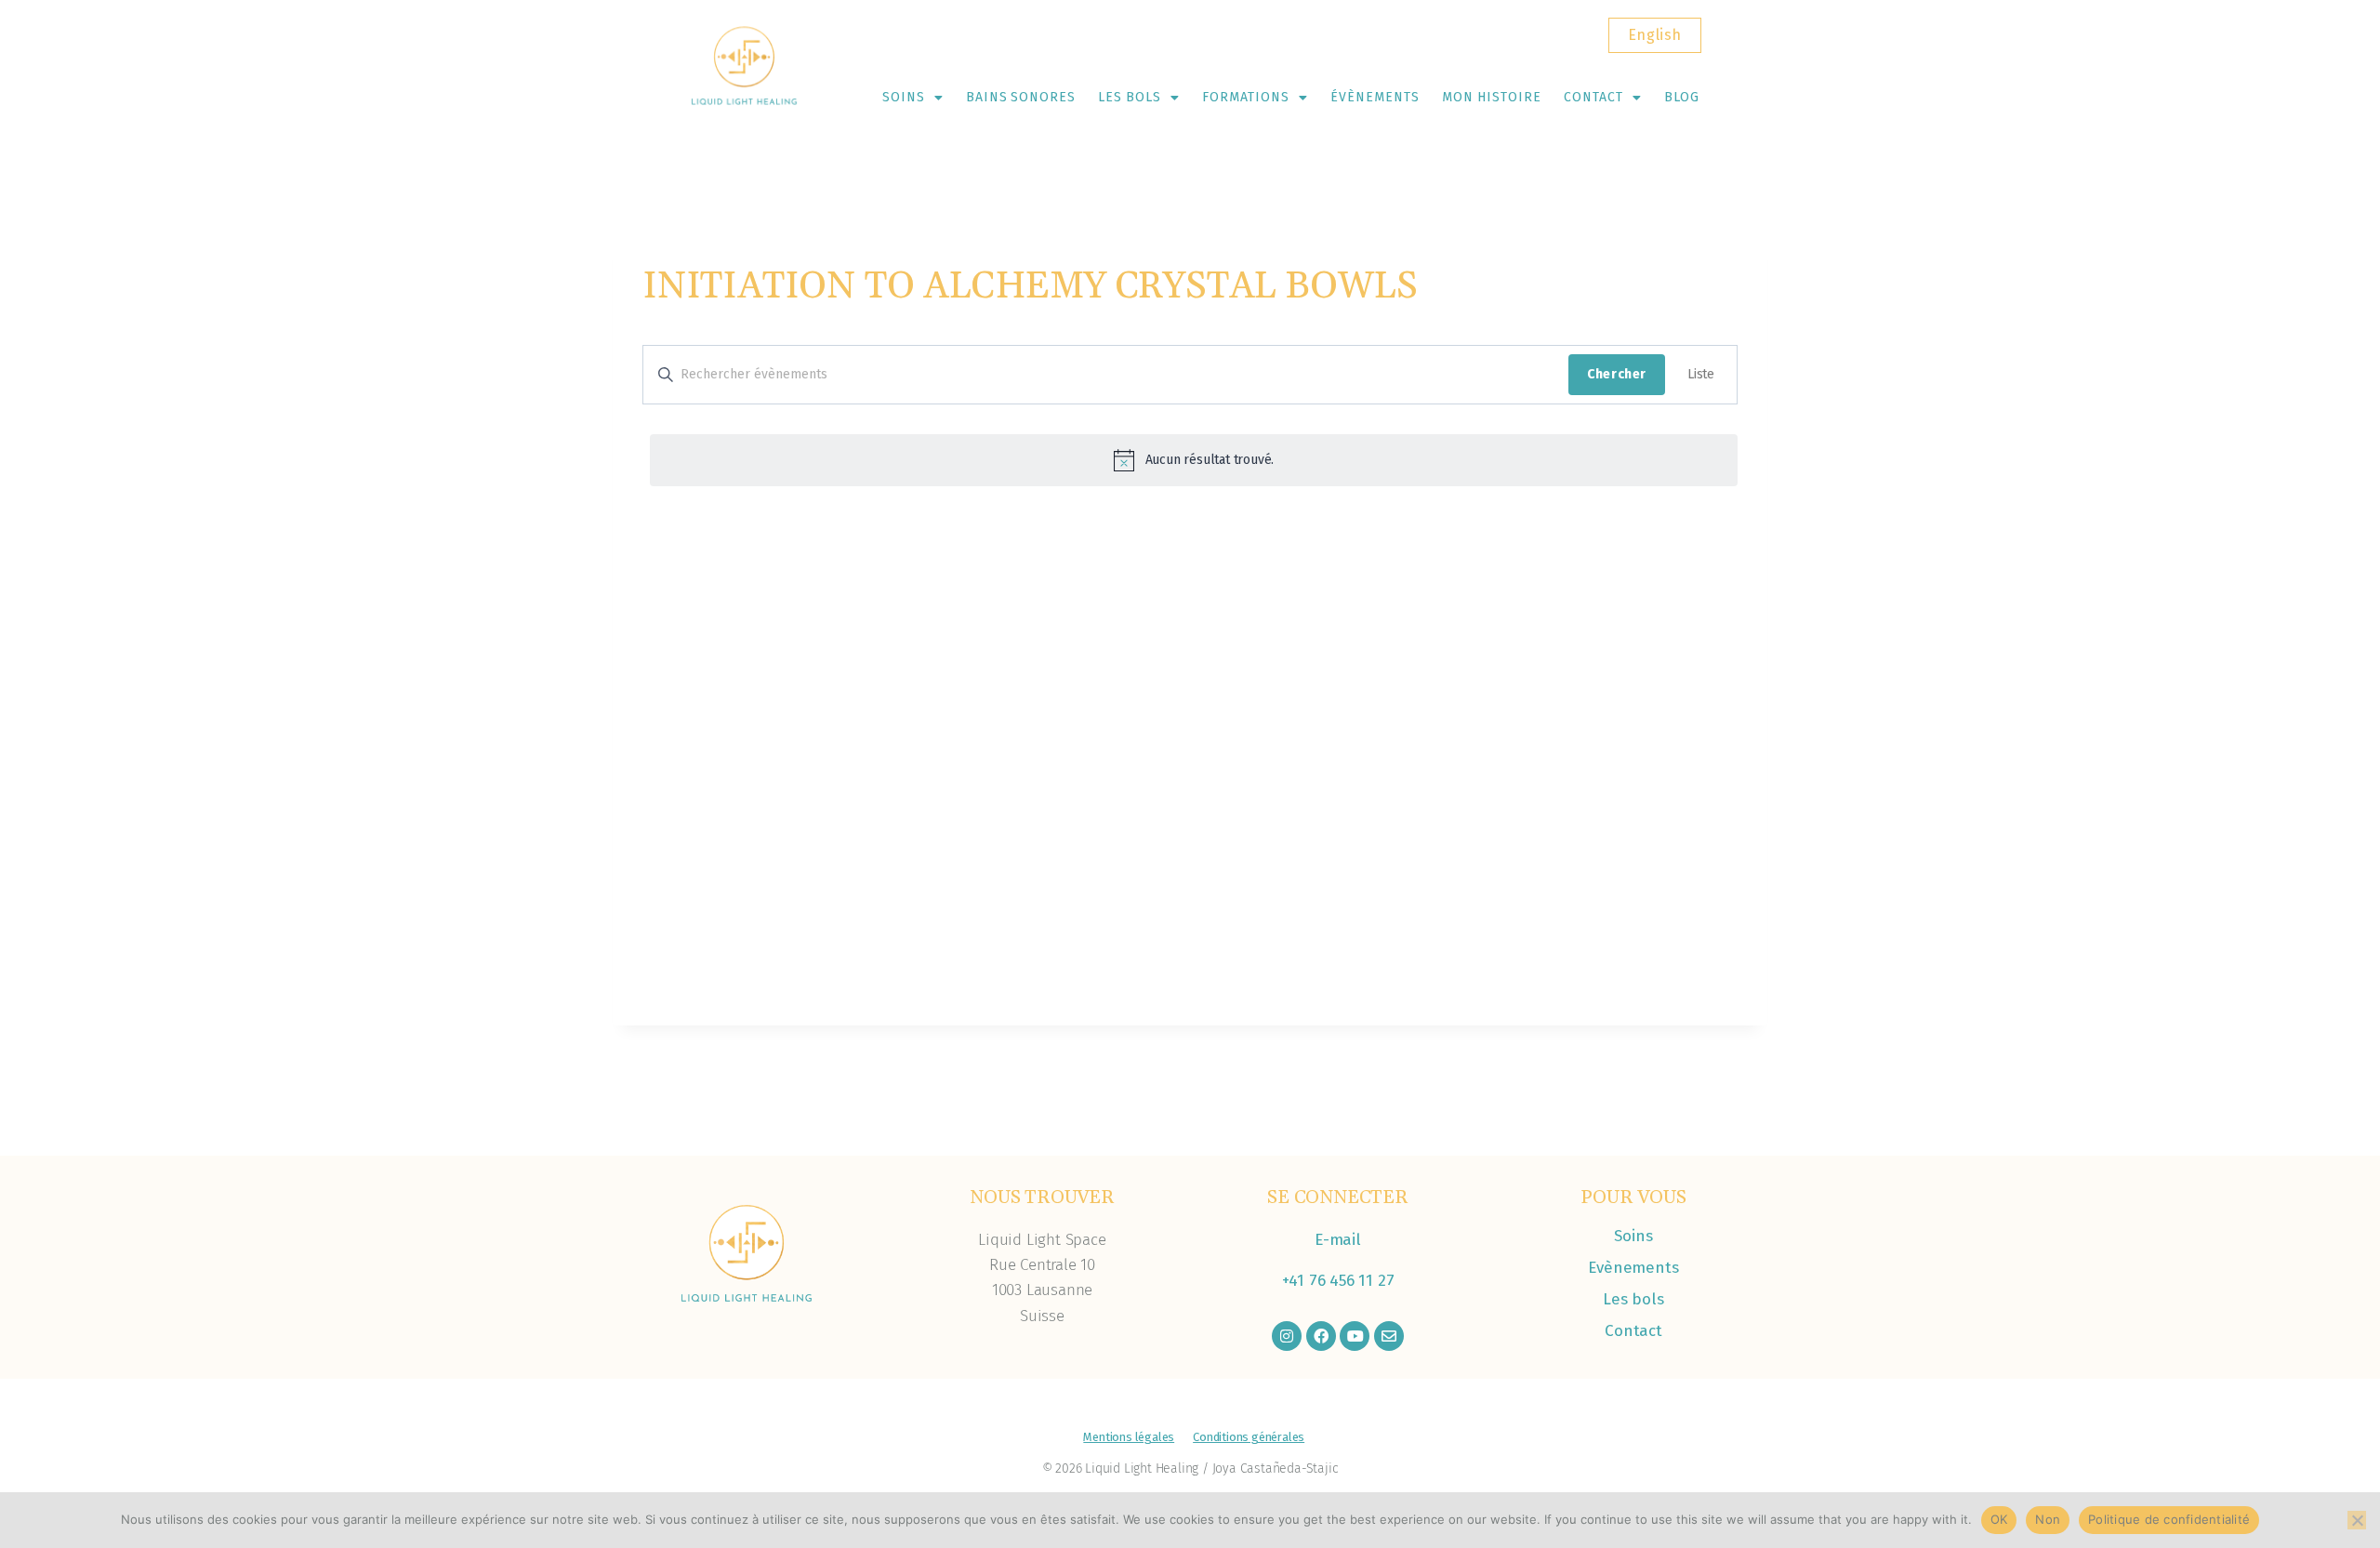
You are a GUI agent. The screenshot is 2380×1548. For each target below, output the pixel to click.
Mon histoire (1492, 97)
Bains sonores (1021, 97)
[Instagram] (1287, 1336)
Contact (1593, 97)
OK (1999, 1519)
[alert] (1194, 460)
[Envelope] (1389, 1336)
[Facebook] (1321, 1336)
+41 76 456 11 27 (1338, 1281)
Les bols (1130, 97)
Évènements (1375, 97)
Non (2048, 1519)
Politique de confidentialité (2169, 1519)
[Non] (2357, 1520)
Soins (904, 97)
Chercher (1617, 374)
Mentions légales (1129, 1437)
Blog (1682, 97)
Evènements (1633, 1268)
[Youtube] (1355, 1336)
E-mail (1338, 1240)
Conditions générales (1249, 1437)
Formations (1246, 97)
